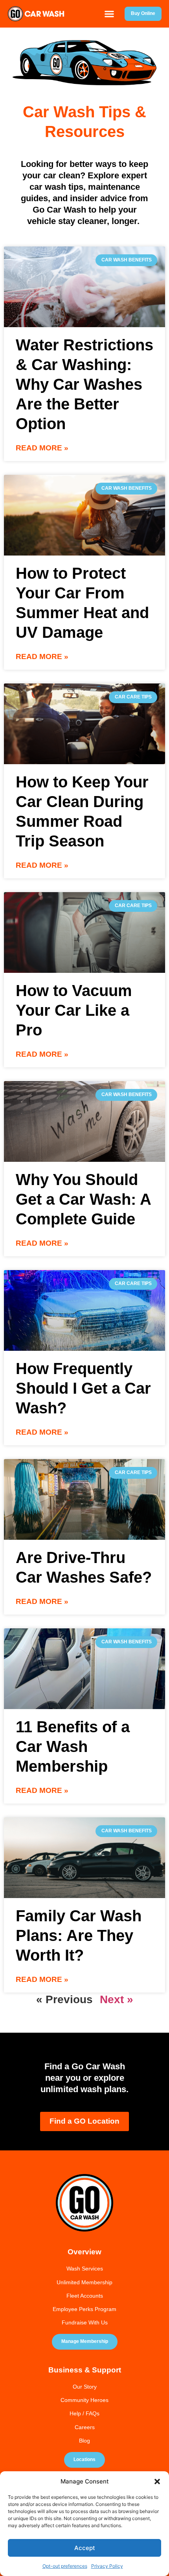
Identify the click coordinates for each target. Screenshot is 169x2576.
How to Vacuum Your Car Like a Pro (74, 1010)
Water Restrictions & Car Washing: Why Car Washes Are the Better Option (84, 384)
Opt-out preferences (65, 2566)
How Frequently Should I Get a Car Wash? (83, 1388)
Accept (85, 2548)
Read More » (42, 448)
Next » (117, 1999)
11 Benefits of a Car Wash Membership (73, 1746)
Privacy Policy (107, 2566)
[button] (157, 2482)
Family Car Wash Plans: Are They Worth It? (79, 1935)
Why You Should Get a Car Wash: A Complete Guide (83, 1199)
